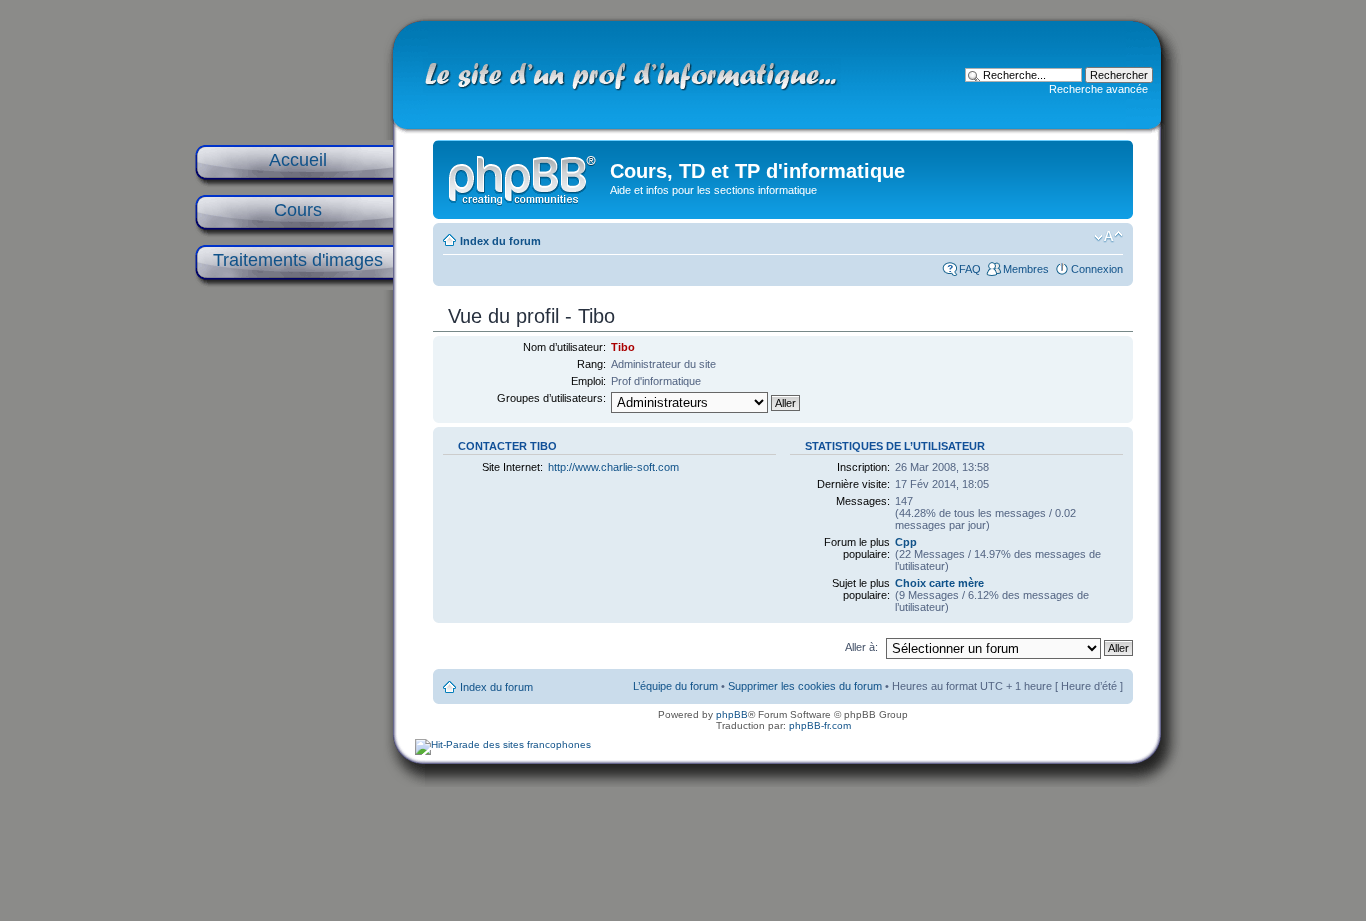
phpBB (732, 714)
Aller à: (861, 647)
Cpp (906, 542)
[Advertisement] (293, 612)
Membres (1026, 269)
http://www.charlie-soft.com (613, 467)
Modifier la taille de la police (1108, 237)
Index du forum (500, 241)
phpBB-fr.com (820, 725)
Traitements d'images (298, 260)
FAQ (970, 269)
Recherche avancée (1098, 89)
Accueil (298, 160)
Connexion (1097, 269)
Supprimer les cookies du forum (805, 686)
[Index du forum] (524, 176)
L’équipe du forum (675, 686)
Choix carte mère (939, 583)
